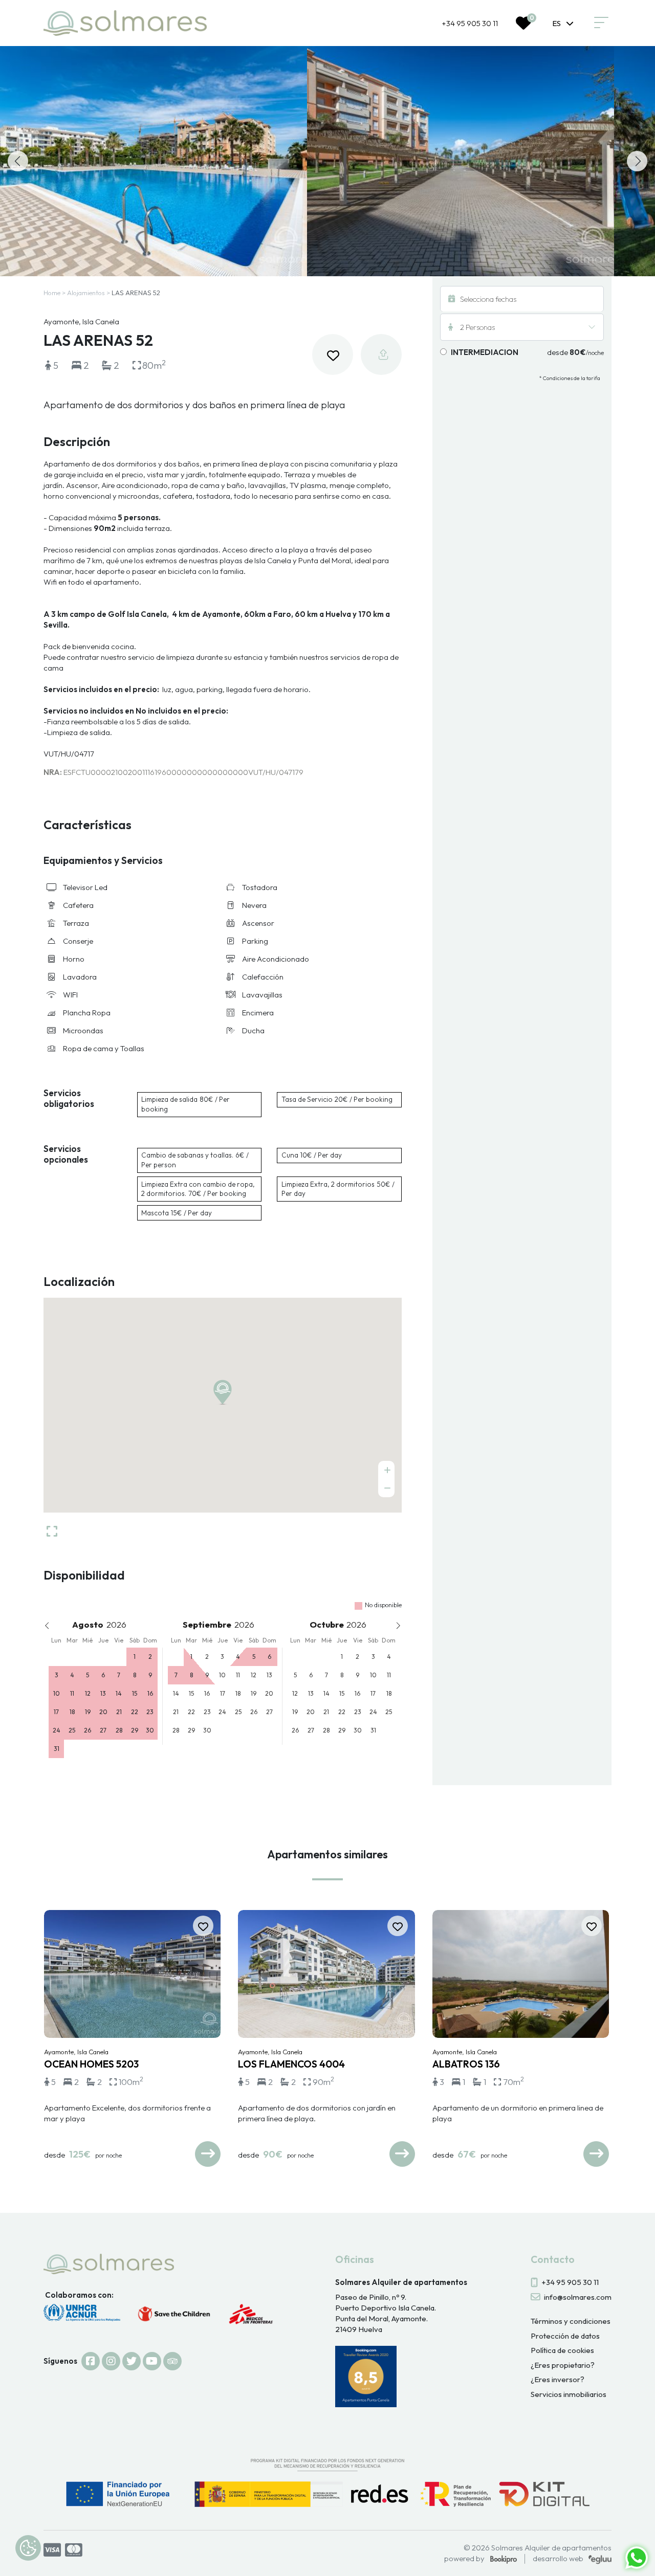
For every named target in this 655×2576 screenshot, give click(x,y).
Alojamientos (86, 293)
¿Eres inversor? (558, 2379)
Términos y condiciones (571, 2321)
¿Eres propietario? (563, 2365)
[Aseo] (154, 161)
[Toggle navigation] (601, 23)
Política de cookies (562, 2350)
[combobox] (563, 23)
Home (52, 293)
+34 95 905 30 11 (470, 23)
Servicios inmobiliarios (569, 2394)
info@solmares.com (578, 2297)
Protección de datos (565, 2336)
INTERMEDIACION (485, 352)
